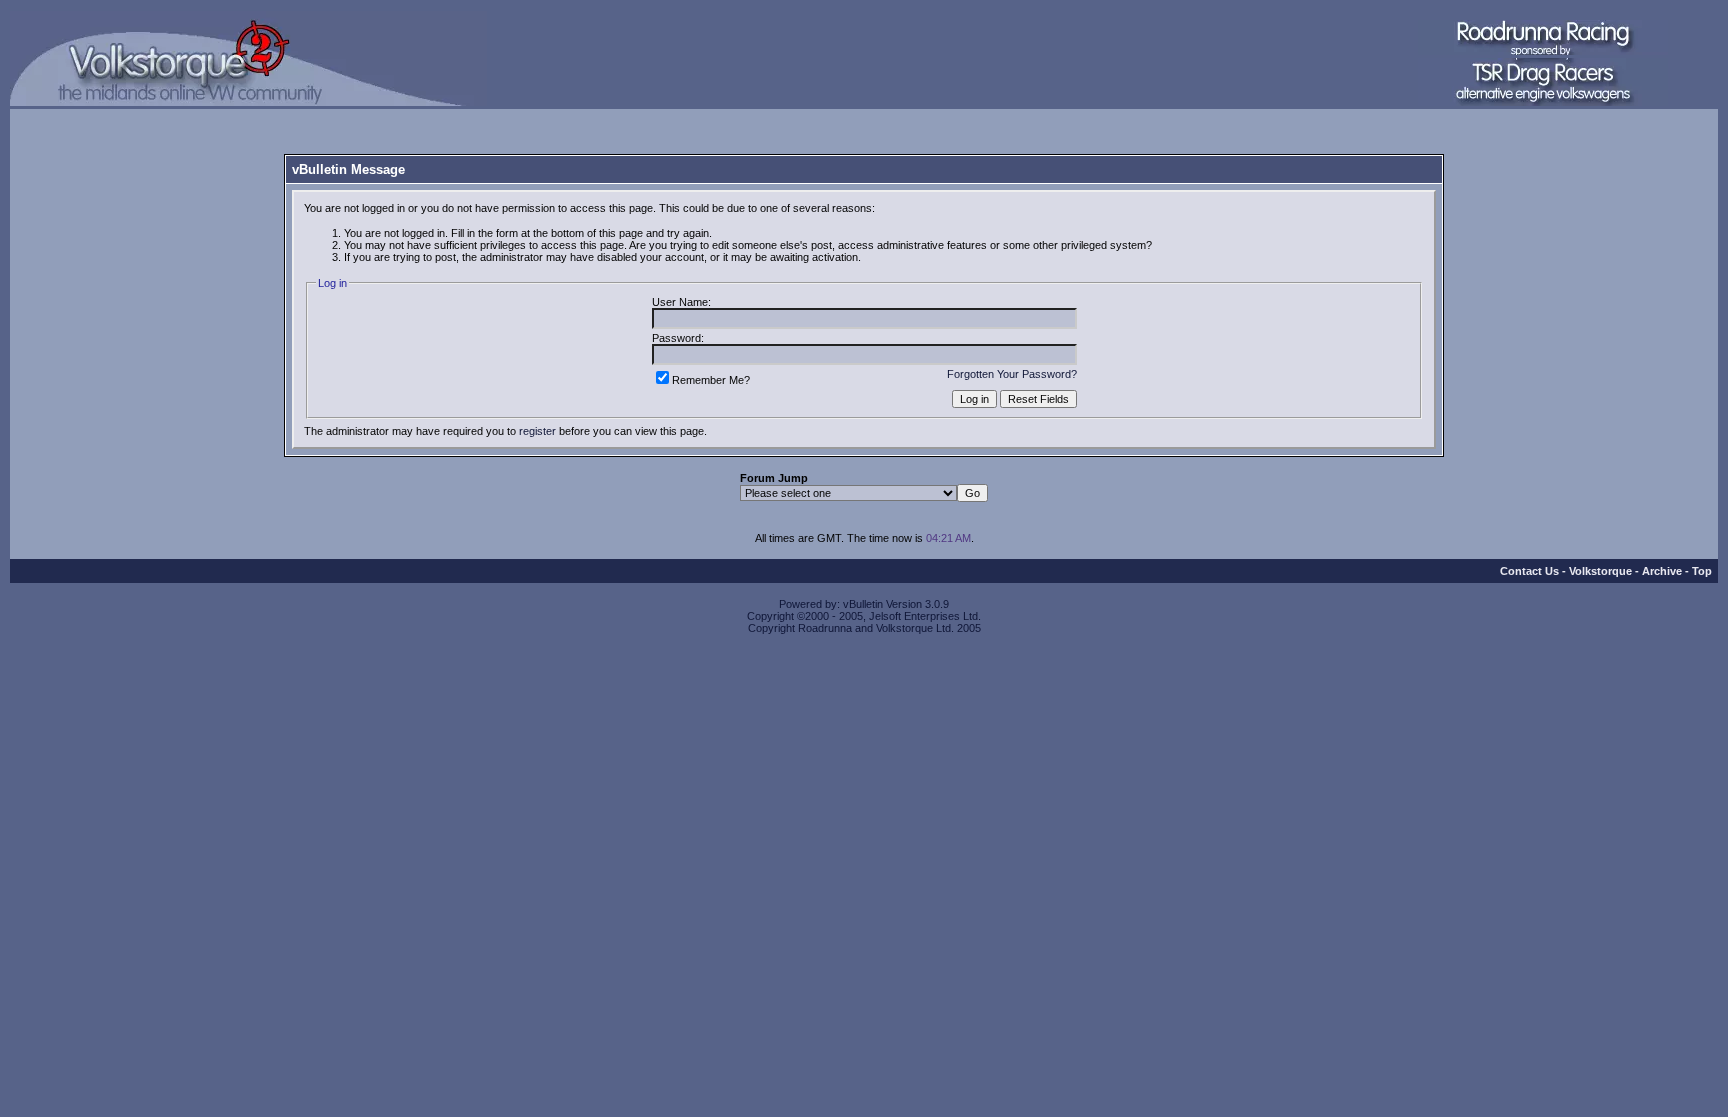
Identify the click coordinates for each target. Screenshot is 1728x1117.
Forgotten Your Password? (1012, 374)
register (537, 431)
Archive (1662, 571)
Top (1702, 571)
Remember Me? (711, 380)
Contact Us (1529, 571)
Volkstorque (1600, 571)
